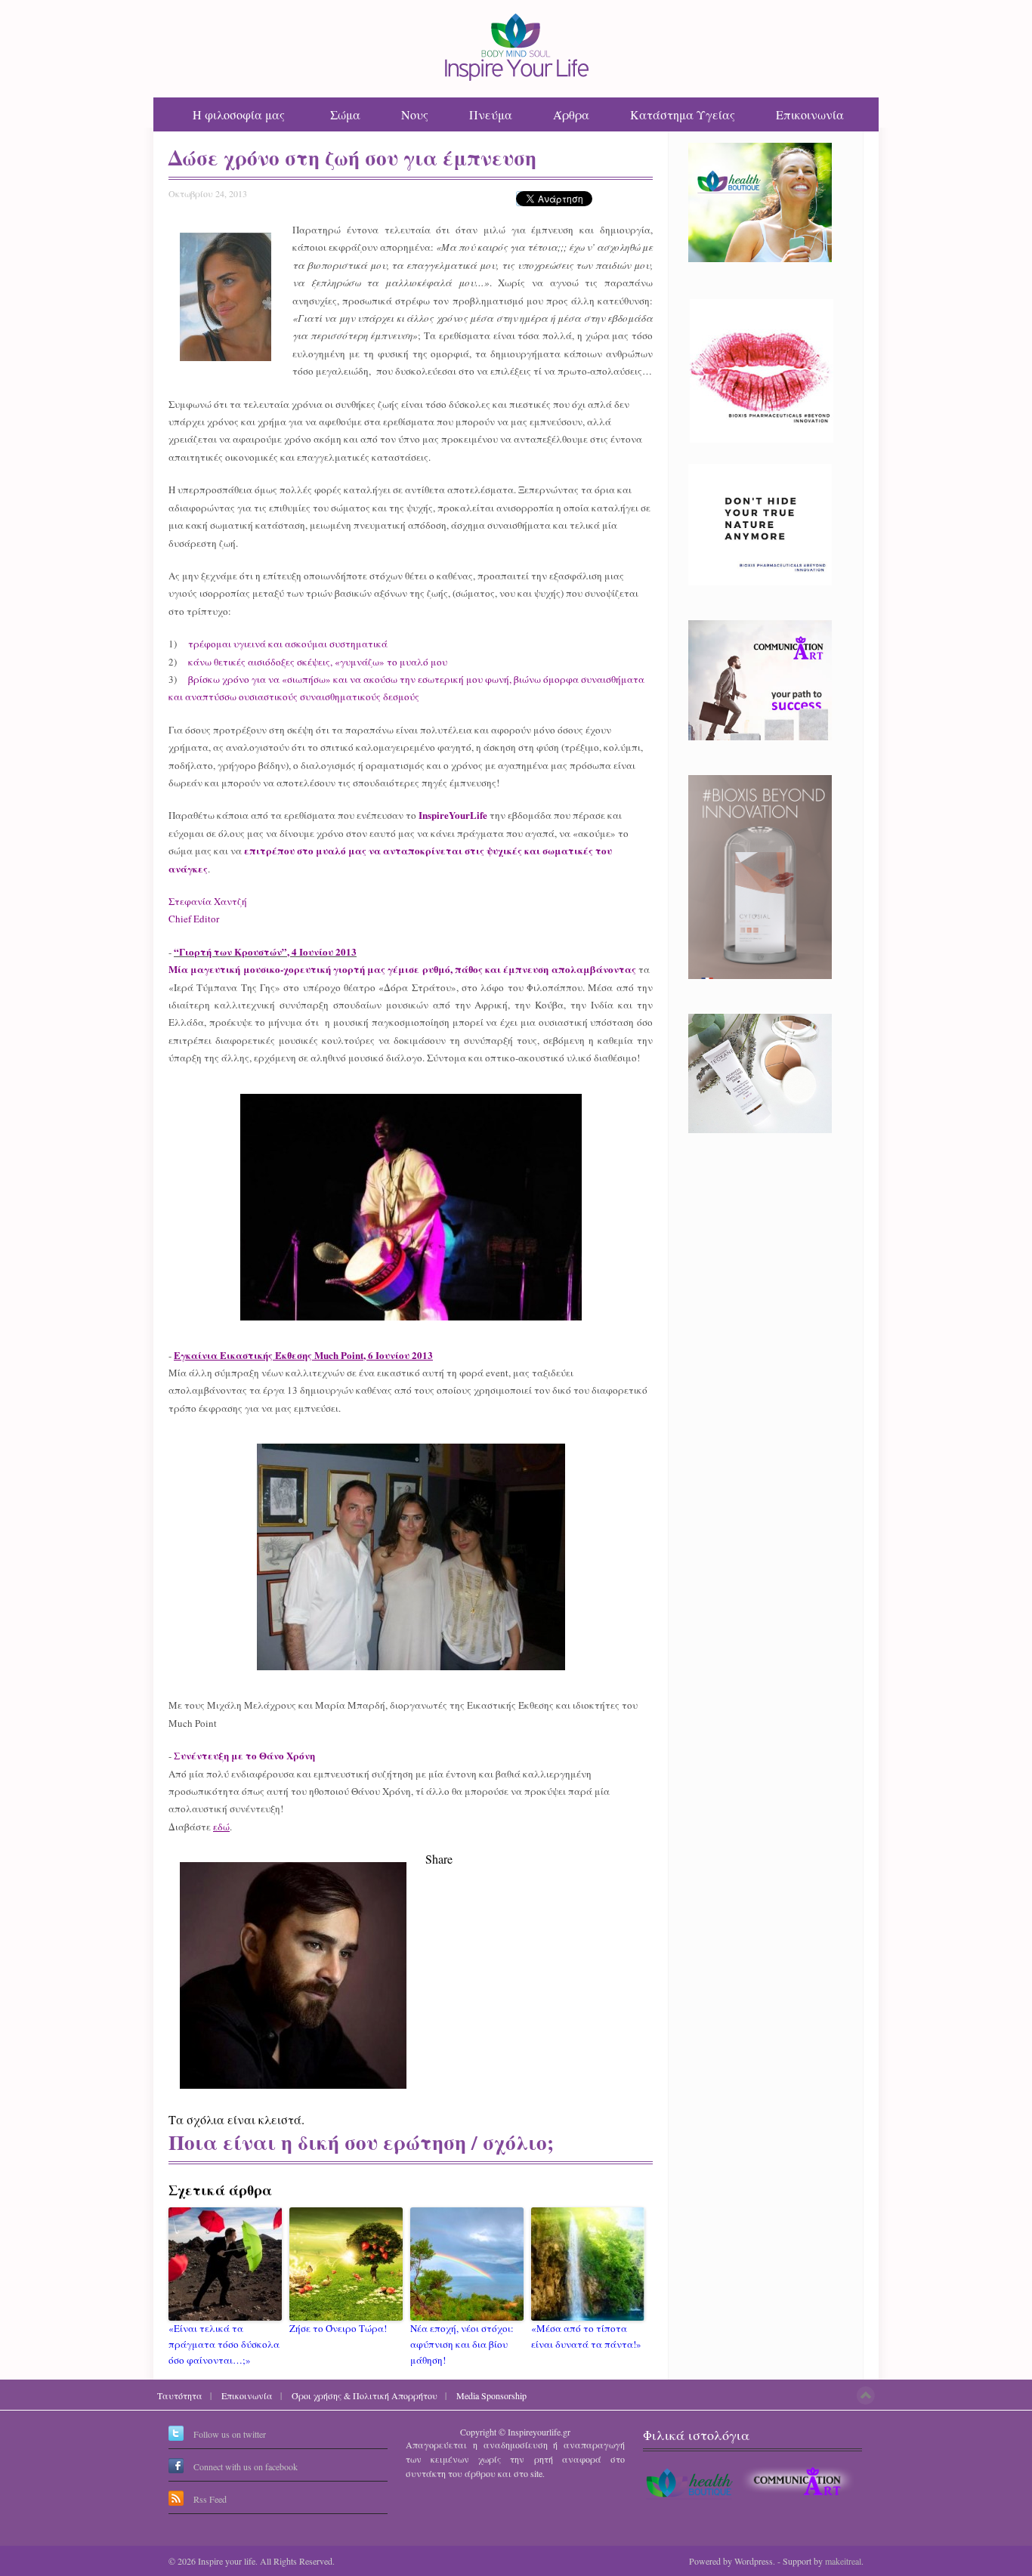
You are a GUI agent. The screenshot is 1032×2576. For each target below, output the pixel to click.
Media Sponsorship (491, 2395)
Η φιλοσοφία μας (239, 114)
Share (439, 1859)
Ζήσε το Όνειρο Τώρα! (338, 2328)
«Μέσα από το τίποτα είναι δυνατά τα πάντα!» (586, 2336)
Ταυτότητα (180, 2395)
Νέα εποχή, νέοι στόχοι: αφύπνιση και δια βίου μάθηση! (462, 2344)
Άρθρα (571, 114)
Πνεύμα (491, 114)
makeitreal (843, 2561)
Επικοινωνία (810, 114)
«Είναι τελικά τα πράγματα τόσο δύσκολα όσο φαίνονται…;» (224, 2344)
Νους (415, 114)
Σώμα (345, 114)
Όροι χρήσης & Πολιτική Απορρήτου (365, 2395)
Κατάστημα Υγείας (683, 114)
